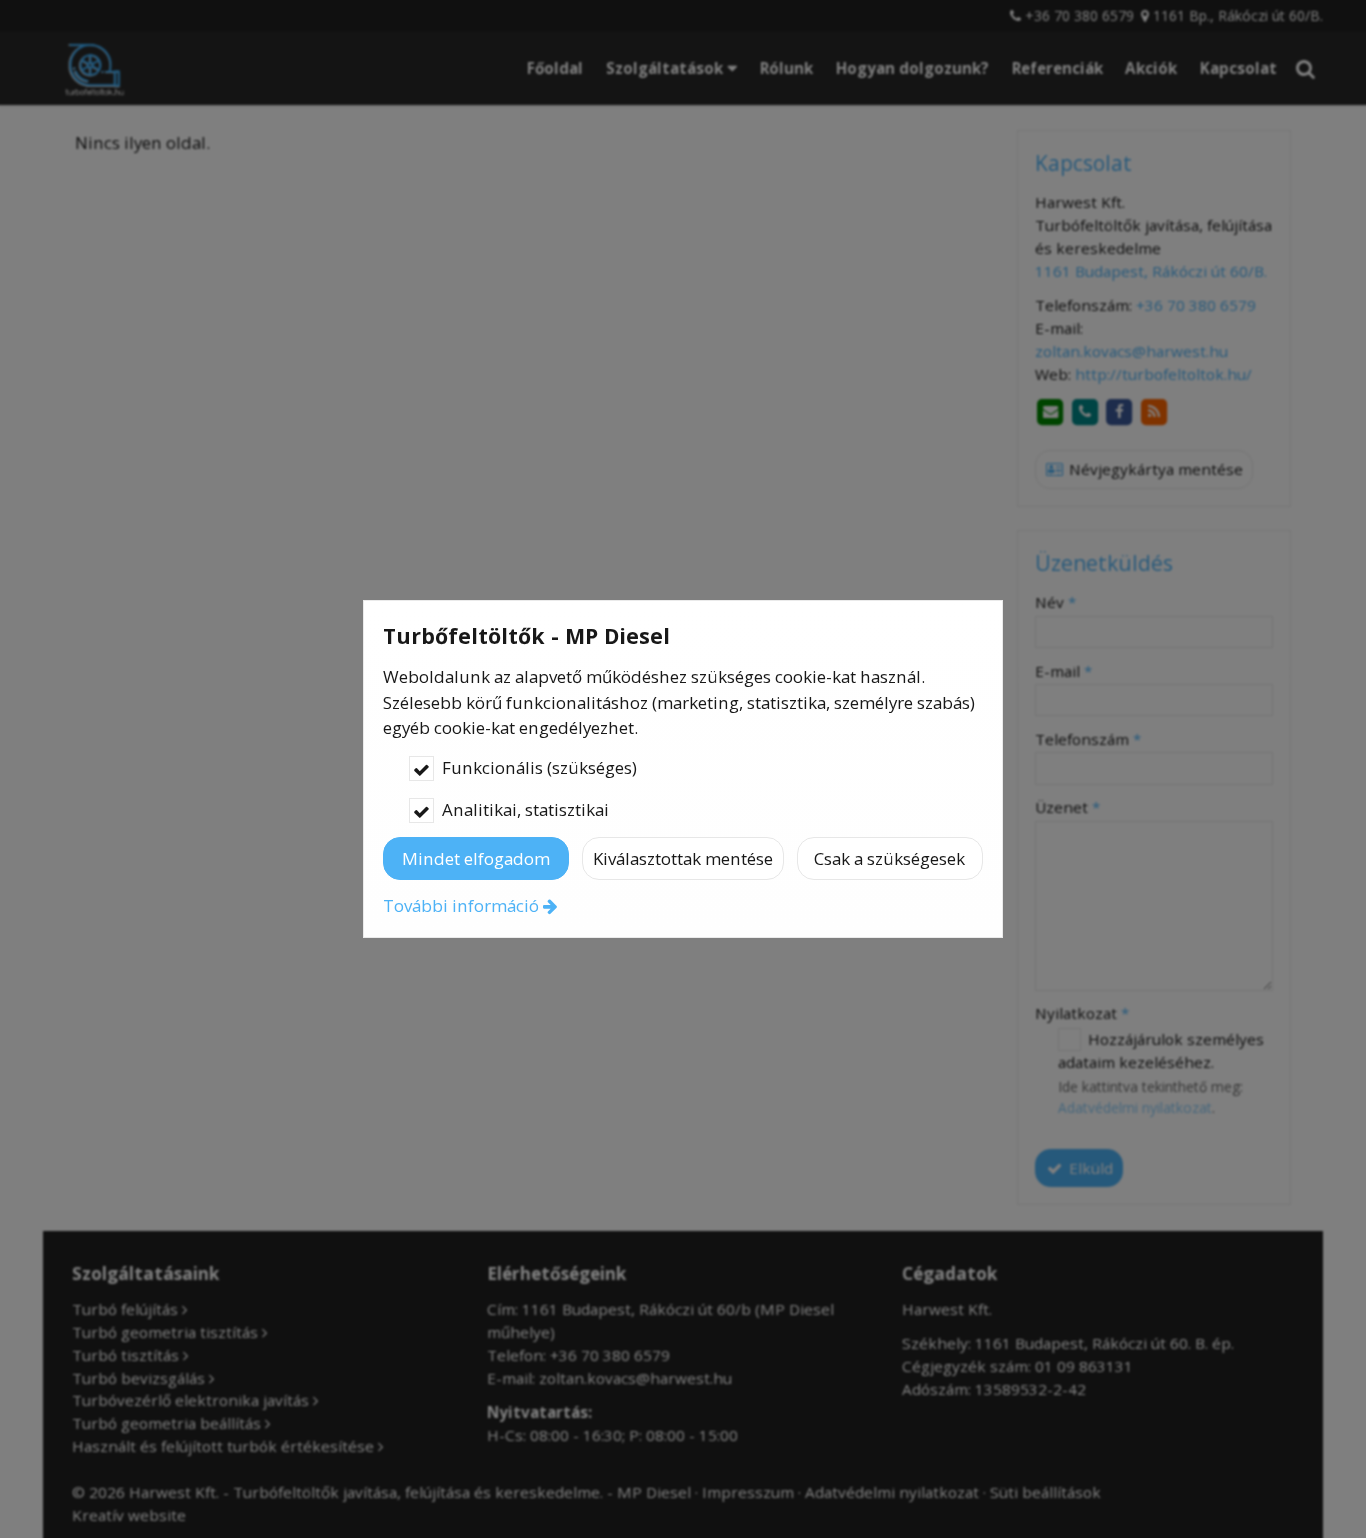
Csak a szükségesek (889, 858)
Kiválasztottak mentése (683, 858)
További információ (461, 905)
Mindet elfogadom (476, 858)
